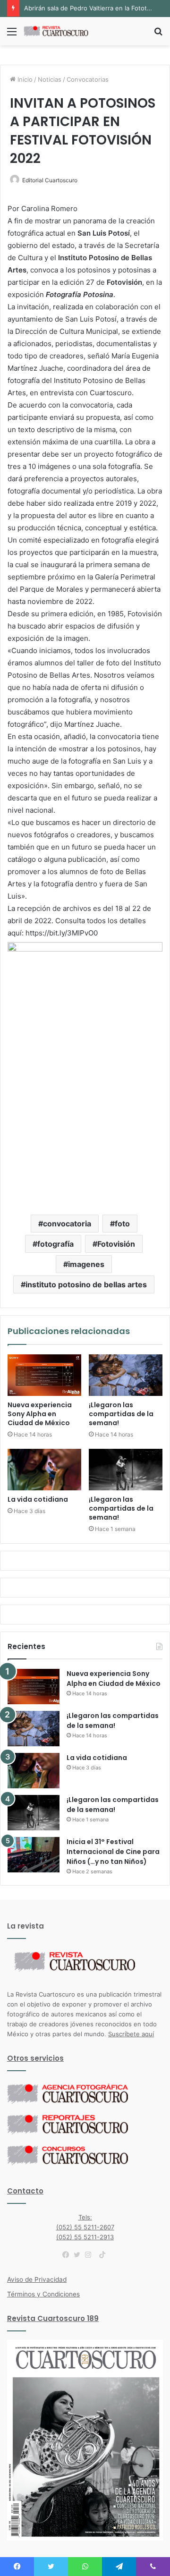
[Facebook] (68, 2255)
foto (122, 1224)
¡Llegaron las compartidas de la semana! (121, 1414)
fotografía (55, 1244)
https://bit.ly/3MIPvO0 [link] (62, 933)
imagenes (86, 1264)
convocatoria (67, 1224)
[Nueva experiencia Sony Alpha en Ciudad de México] (44, 1375)
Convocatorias (88, 79)
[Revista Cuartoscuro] (61, 31)
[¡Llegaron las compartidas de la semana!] (126, 1375)
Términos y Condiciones (43, 2294)
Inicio (24, 79)
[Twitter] (79, 2255)
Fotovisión (116, 1244)
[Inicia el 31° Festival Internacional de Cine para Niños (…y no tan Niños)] (34, 1855)
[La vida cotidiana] (44, 1470)
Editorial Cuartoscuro (50, 180)
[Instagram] (91, 2255)
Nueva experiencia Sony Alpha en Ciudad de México (40, 1414)
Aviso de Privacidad (37, 2279)
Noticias (50, 79)
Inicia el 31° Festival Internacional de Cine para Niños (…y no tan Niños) (113, 1852)
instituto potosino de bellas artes (86, 1284)
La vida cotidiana (38, 1499)
